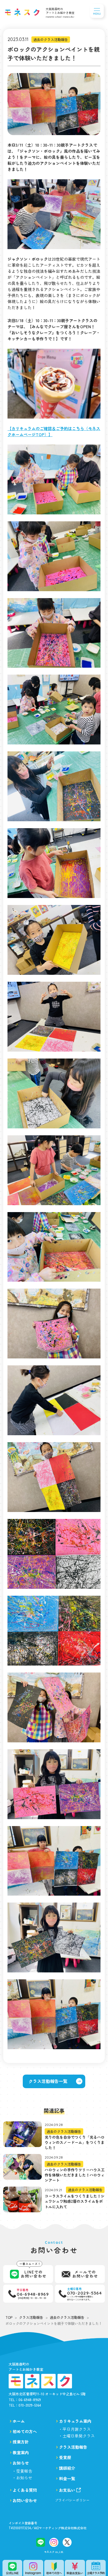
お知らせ (21, 2463)
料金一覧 (67, 2478)
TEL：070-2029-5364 (25, 2405)
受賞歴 (65, 2457)
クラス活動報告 (73, 2447)
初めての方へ (25, 2431)
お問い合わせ (25, 2500)
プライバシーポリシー (72, 2500)
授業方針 (21, 2442)
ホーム (19, 2421)
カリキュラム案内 (75, 2421)
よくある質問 (25, 2490)
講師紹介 (67, 2468)
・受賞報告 (22, 2471)
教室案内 (21, 2452)
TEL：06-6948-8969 (25, 2399)
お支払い (67, 2490)
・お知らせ (22, 2478)
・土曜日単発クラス (77, 2436)
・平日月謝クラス (75, 2429)
